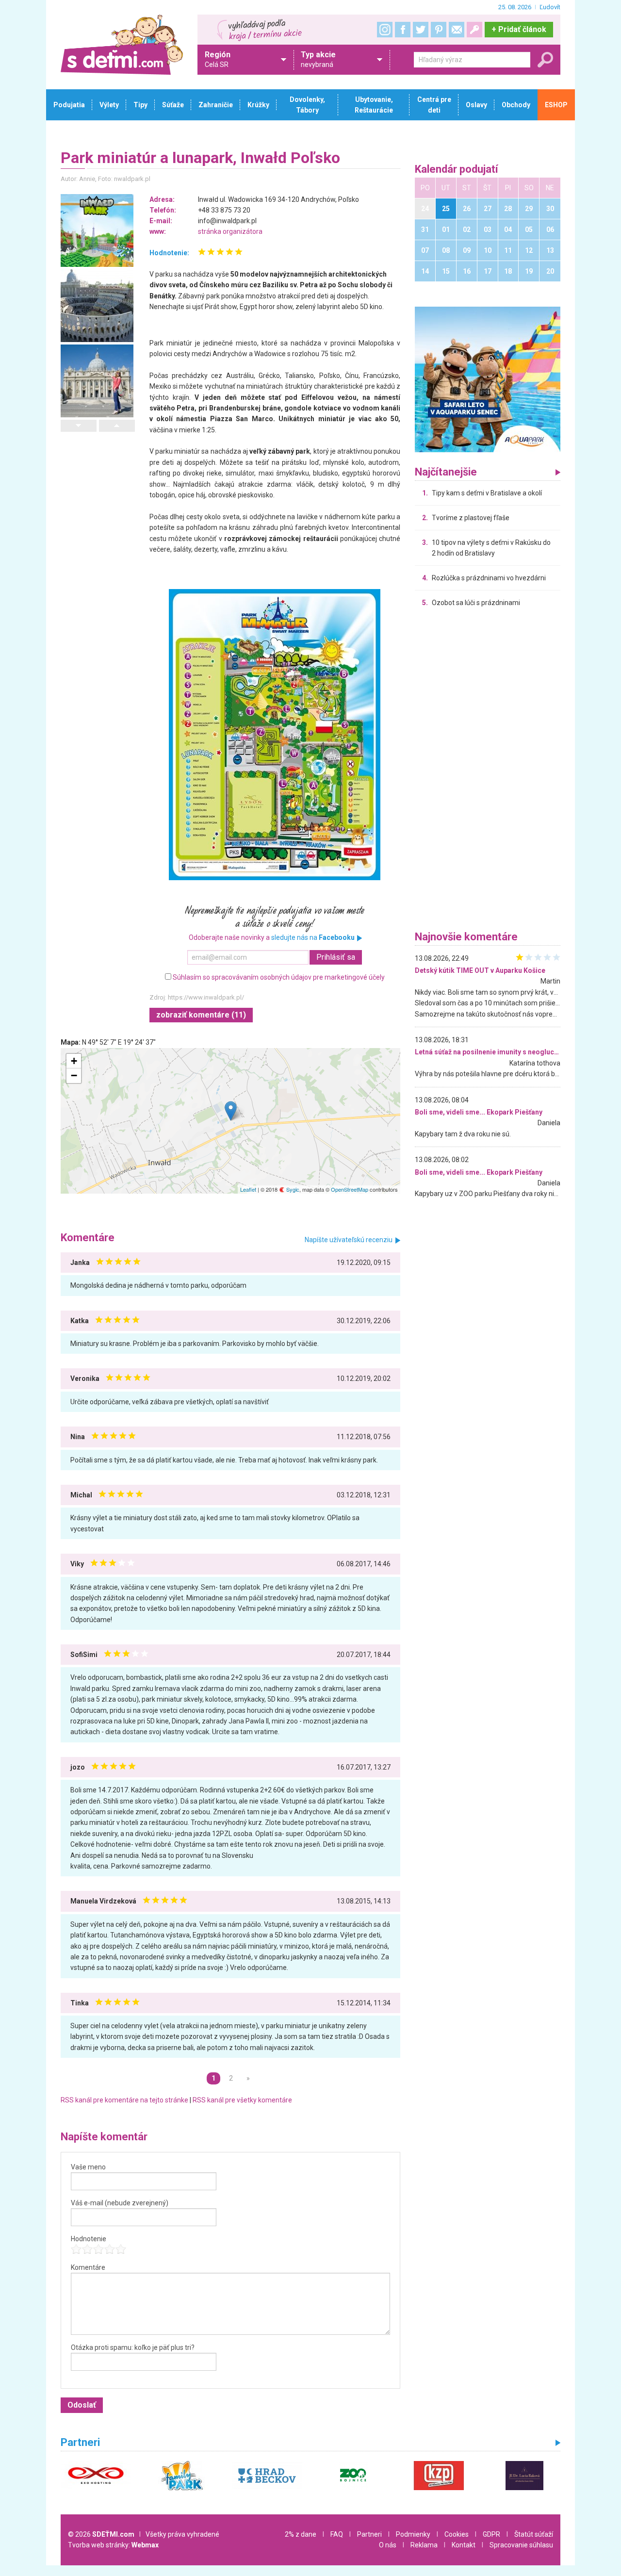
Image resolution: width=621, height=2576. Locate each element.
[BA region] (488, 379)
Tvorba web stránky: (113, 2545)
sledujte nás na (313, 937)
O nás (388, 2545)
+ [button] (74, 1061)
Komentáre (88, 2267)
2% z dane (301, 2534)
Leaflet (248, 1189)
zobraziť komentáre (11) (201, 1015)
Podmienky (413, 2534)
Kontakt (464, 2545)
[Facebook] (403, 30)
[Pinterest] (439, 30)
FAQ (337, 2534)
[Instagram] (385, 30)
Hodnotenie (89, 2239)
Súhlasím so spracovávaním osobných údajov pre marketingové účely (279, 977)
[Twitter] (421, 30)
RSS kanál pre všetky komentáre (242, 2100)
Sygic (292, 1189)
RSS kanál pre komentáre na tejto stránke (124, 2100)
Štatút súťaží (534, 2534)
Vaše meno (88, 2167)
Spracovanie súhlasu (521, 2545)
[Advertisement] (488, 771)
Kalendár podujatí (457, 170)
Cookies (457, 2534)
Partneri (369, 2534)
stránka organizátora (230, 231)
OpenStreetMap (350, 1189)
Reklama (424, 2545)
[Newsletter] (457, 30)
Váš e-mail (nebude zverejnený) (120, 2203)
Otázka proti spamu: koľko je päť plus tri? (133, 2347)
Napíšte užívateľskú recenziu (349, 1240)
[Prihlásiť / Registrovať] (474, 30)
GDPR (491, 2534)
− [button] (74, 1075)
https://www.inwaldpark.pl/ (206, 997)
